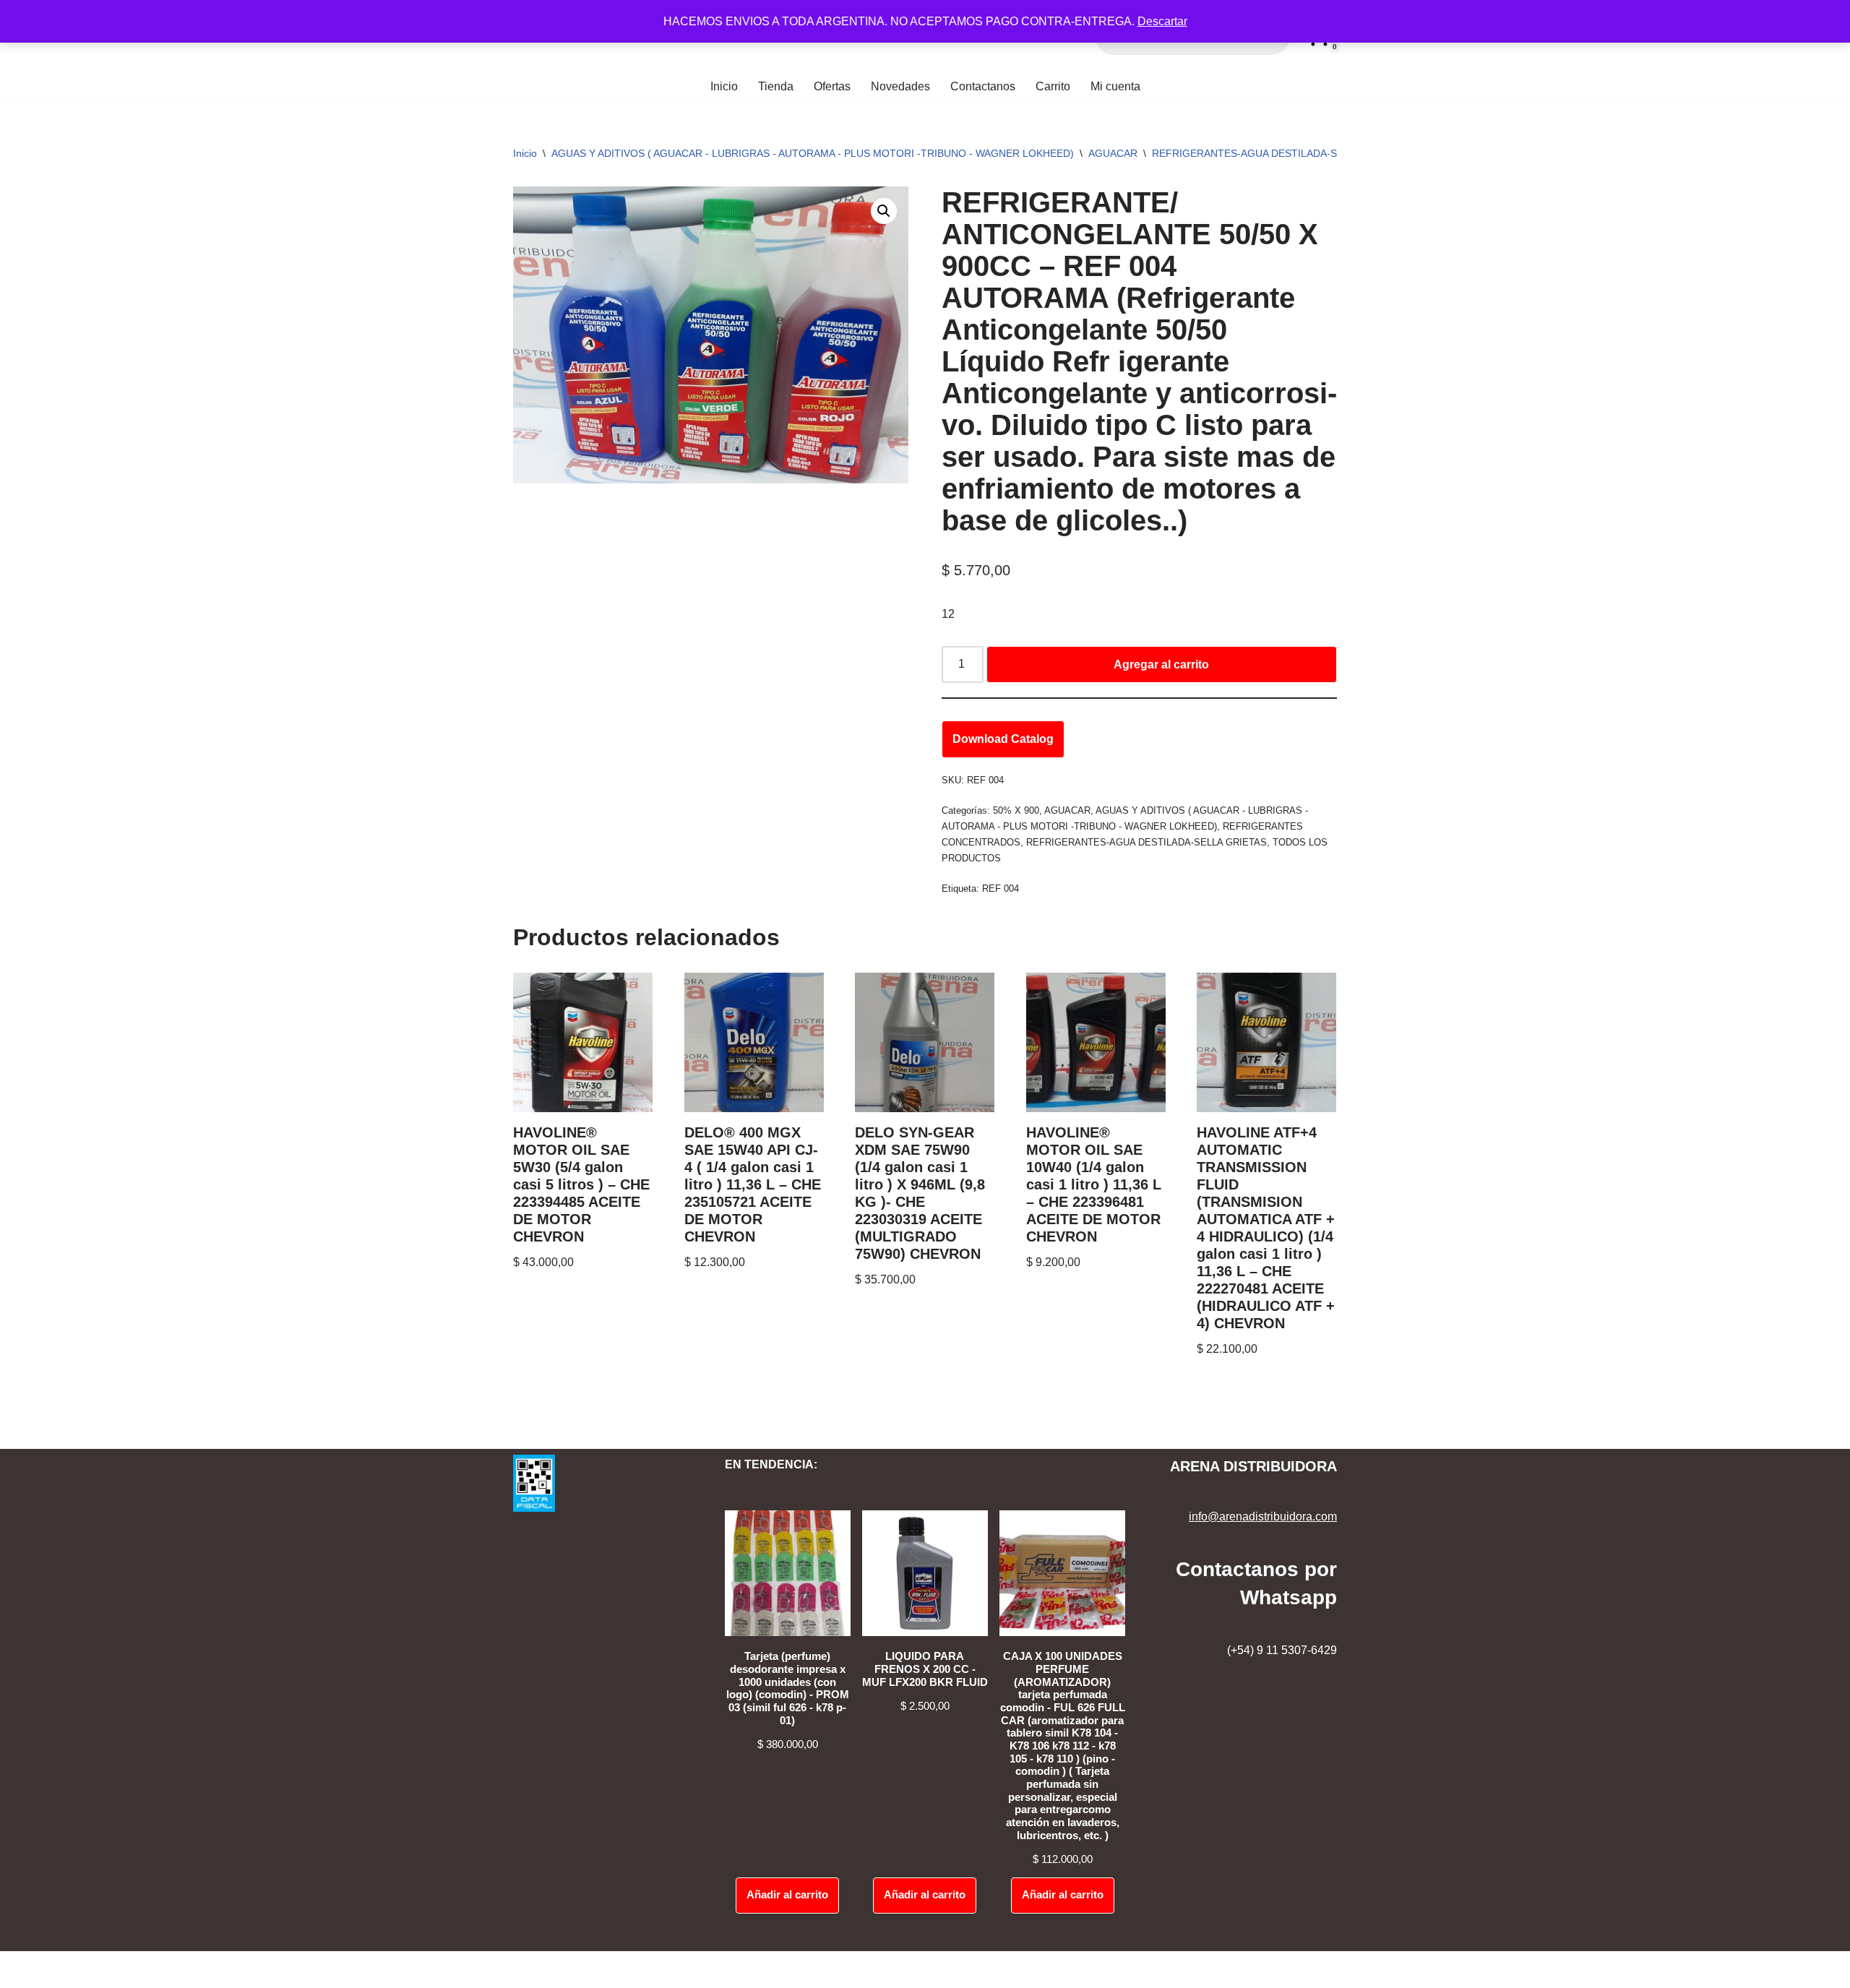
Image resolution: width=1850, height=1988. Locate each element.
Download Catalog (1003, 739)
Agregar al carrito (1161, 664)
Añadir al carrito (787, 1895)
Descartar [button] (1162, 21)
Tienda (776, 86)
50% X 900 (1016, 810)
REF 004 (1001, 888)
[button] (884, 211)
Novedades (900, 86)
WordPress (136, 1970)
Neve (25, 1970)
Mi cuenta (1115, 86)
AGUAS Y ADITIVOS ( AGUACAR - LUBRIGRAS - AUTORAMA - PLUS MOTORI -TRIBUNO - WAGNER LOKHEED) (813, 153)
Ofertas (832, 86)
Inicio (724, 86)
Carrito (1053, 86)
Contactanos (983, 86)
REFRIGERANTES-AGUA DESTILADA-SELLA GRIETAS (1279, 153)
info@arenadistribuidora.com (1263, 1516)
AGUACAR (1113, 153)
